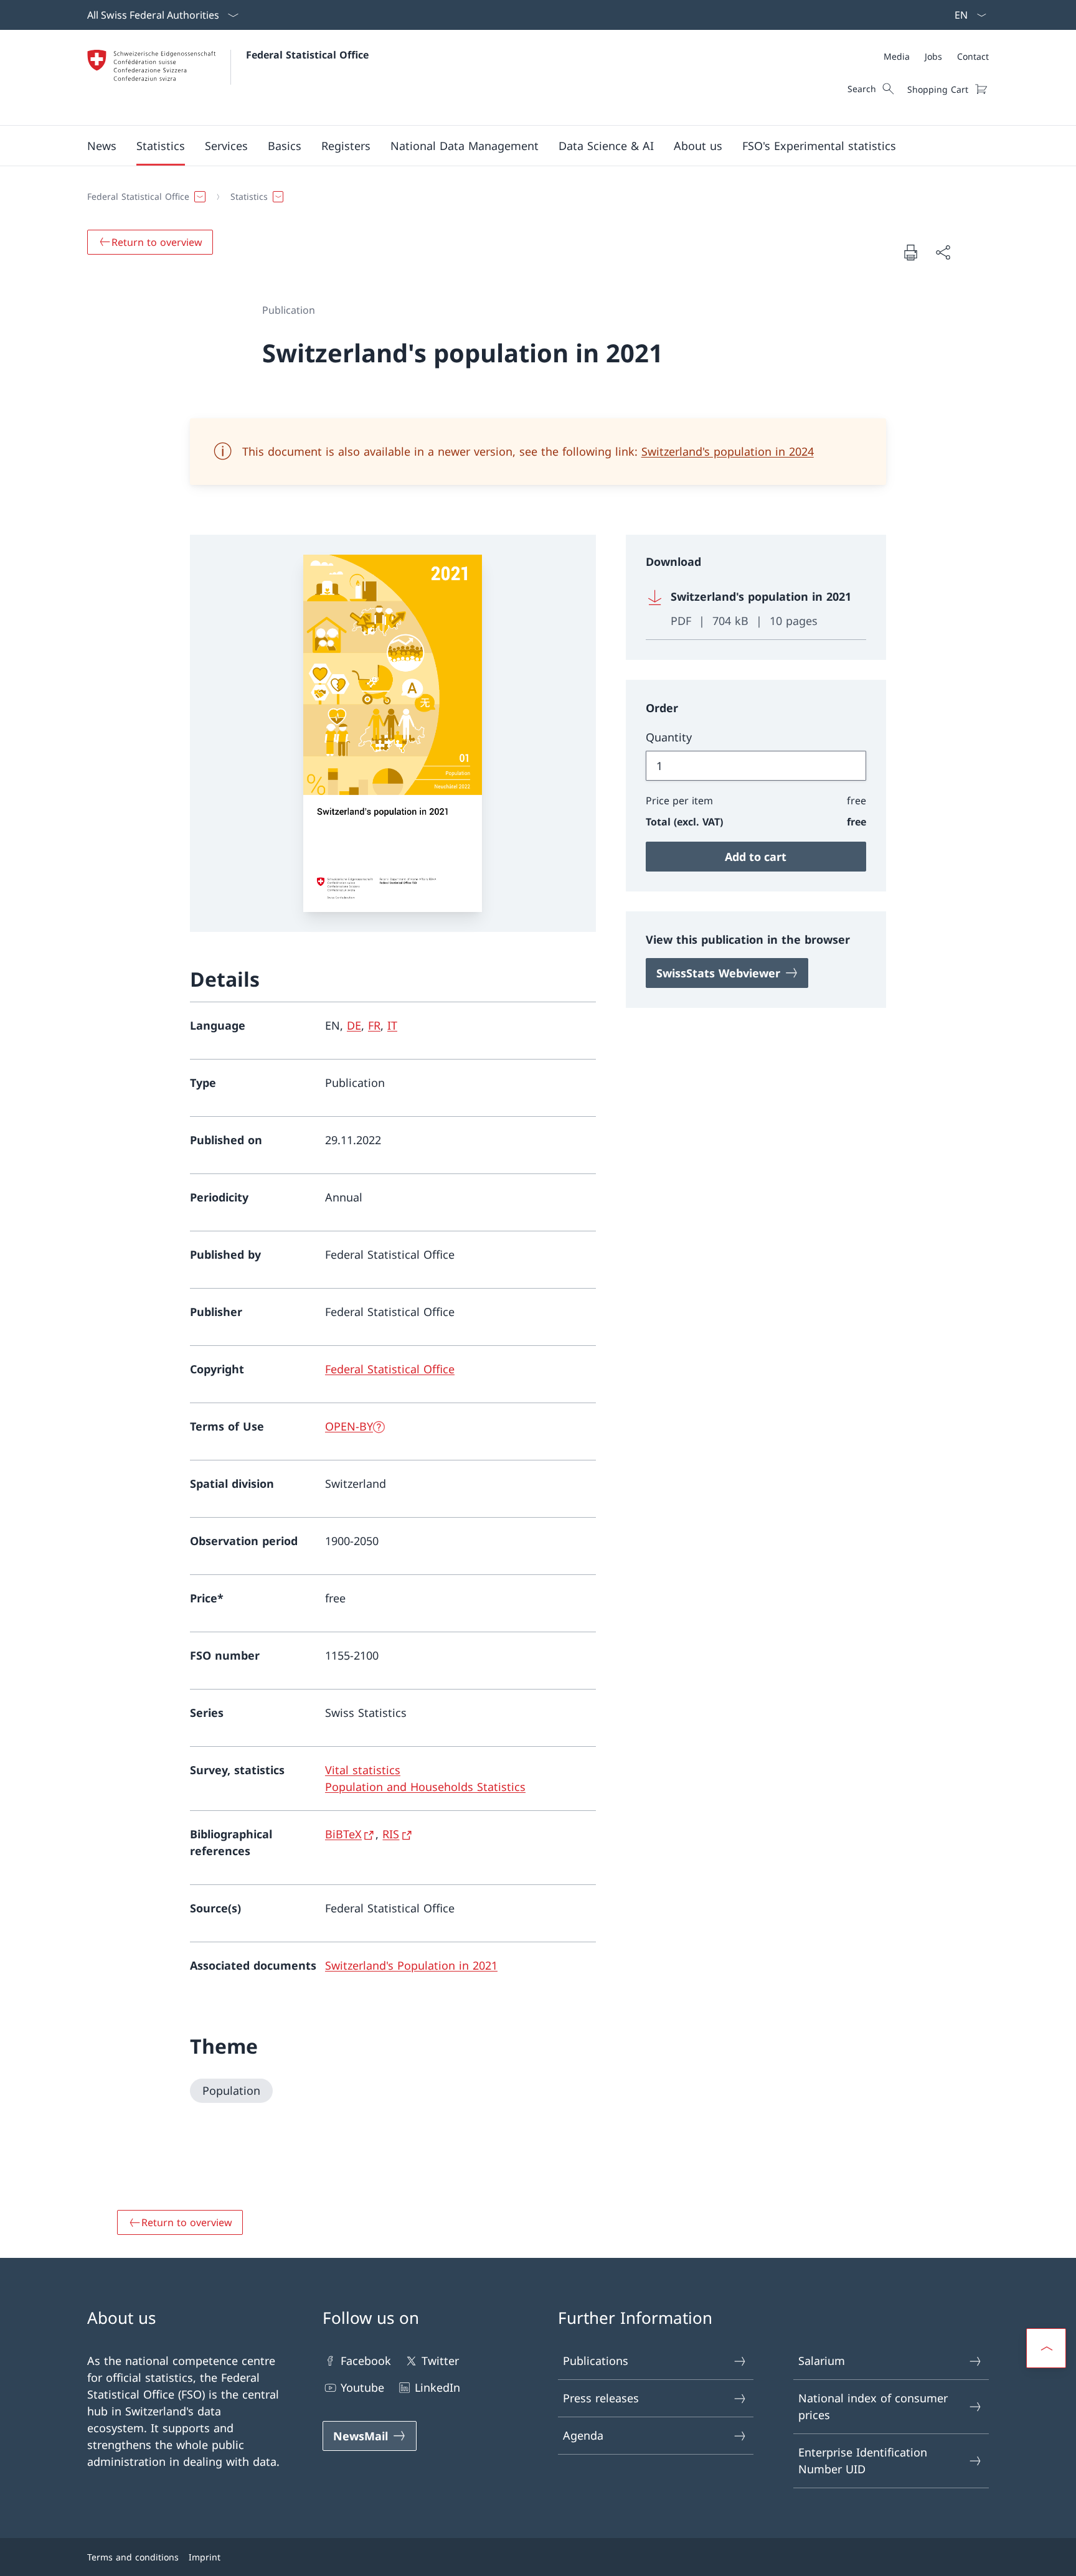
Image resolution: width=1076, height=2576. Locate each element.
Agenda (583, 2435)
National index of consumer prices (873, 2406)
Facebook (366, 2361)
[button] (102, 146)
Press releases (601, 2398)
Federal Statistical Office (307, 55)
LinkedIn (437, 2387)
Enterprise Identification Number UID (863, 2461)
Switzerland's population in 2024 (728, 451)
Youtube (362, 2387)
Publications (596, 2361)
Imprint (205, 2557)
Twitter (440, 2361)
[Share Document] (943, 252)
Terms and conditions (133, 2557)
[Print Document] (910, 252)
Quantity (669, 737)
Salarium (822, 2361)
